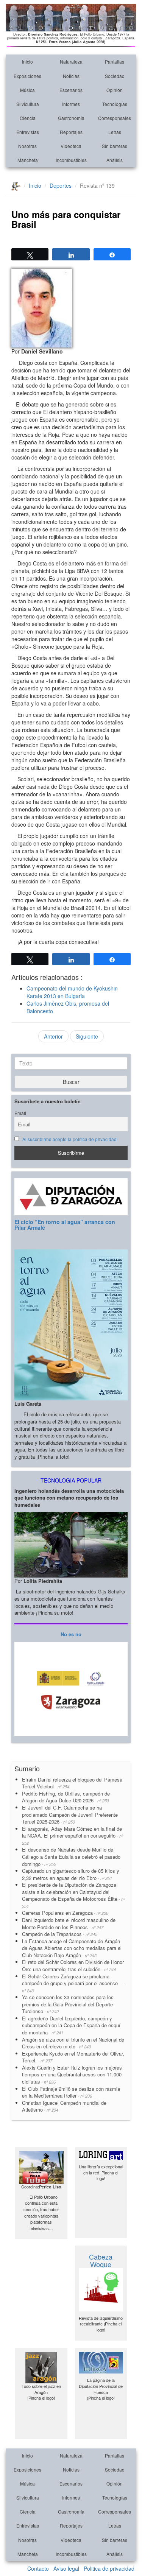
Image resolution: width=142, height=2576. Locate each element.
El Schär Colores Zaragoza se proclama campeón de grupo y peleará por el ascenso (73, 1983)
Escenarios (71, 90)
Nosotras (27, 146)
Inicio (27, 62)
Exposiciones (27, 76)
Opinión (115, 90)
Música (27, 90)
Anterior (53, 1036)
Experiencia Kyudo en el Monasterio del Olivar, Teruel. (73, 2057)
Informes (71, 104)
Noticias (71, 76)
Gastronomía (71, 118)
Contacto (38, 2568)
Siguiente (87, 1036)
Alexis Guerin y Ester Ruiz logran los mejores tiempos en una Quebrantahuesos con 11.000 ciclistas (72, 2075)
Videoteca (71, 146)
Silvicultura (28, 104)
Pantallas (115, 62)
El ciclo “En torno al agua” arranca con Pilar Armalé (65, 1225)
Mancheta (28, 160)
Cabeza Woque (101, 2260)
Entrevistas (28, 132)
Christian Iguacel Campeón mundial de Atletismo (64, 2106)
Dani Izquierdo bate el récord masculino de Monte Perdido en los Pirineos (69, 1923)
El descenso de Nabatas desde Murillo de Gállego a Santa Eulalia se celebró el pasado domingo (71, 1856)
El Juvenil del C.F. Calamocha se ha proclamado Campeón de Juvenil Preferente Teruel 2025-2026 (70, 1814)
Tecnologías (115, 104)
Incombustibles (71, 160)
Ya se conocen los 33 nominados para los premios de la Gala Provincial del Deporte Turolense (68, 2004)
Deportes (61, 185)
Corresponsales (115, 118)
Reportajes (71, 132)
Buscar (71, 1082)
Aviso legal (66, 2568)
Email (20, 1113)
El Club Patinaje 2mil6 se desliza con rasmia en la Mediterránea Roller (71, 2092)
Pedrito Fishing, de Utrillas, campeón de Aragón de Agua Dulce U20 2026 (66, 1797)
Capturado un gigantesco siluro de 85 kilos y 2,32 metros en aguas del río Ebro (71, 1874)
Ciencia (28, 118)
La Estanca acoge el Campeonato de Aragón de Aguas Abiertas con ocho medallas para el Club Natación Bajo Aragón (72, 1948)
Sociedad (115, 76)
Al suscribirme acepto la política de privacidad (69, 1139)
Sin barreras (115, 146)
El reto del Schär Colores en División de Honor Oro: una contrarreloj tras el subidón (73, 1965)
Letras (115, 132)
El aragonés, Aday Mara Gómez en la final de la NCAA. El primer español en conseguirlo (73, 1835)
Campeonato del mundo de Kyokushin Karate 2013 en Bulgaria (72, 992)
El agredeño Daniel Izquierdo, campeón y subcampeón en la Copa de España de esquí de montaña (71, 2025)
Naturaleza (71, 62)
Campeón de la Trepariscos (60, 1934)
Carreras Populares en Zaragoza (65, 1913)
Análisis (115, 160)
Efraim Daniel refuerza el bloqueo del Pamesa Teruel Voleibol (72, 1783)
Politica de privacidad (109, 2568)
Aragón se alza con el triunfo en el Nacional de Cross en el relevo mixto (73, 2043)
